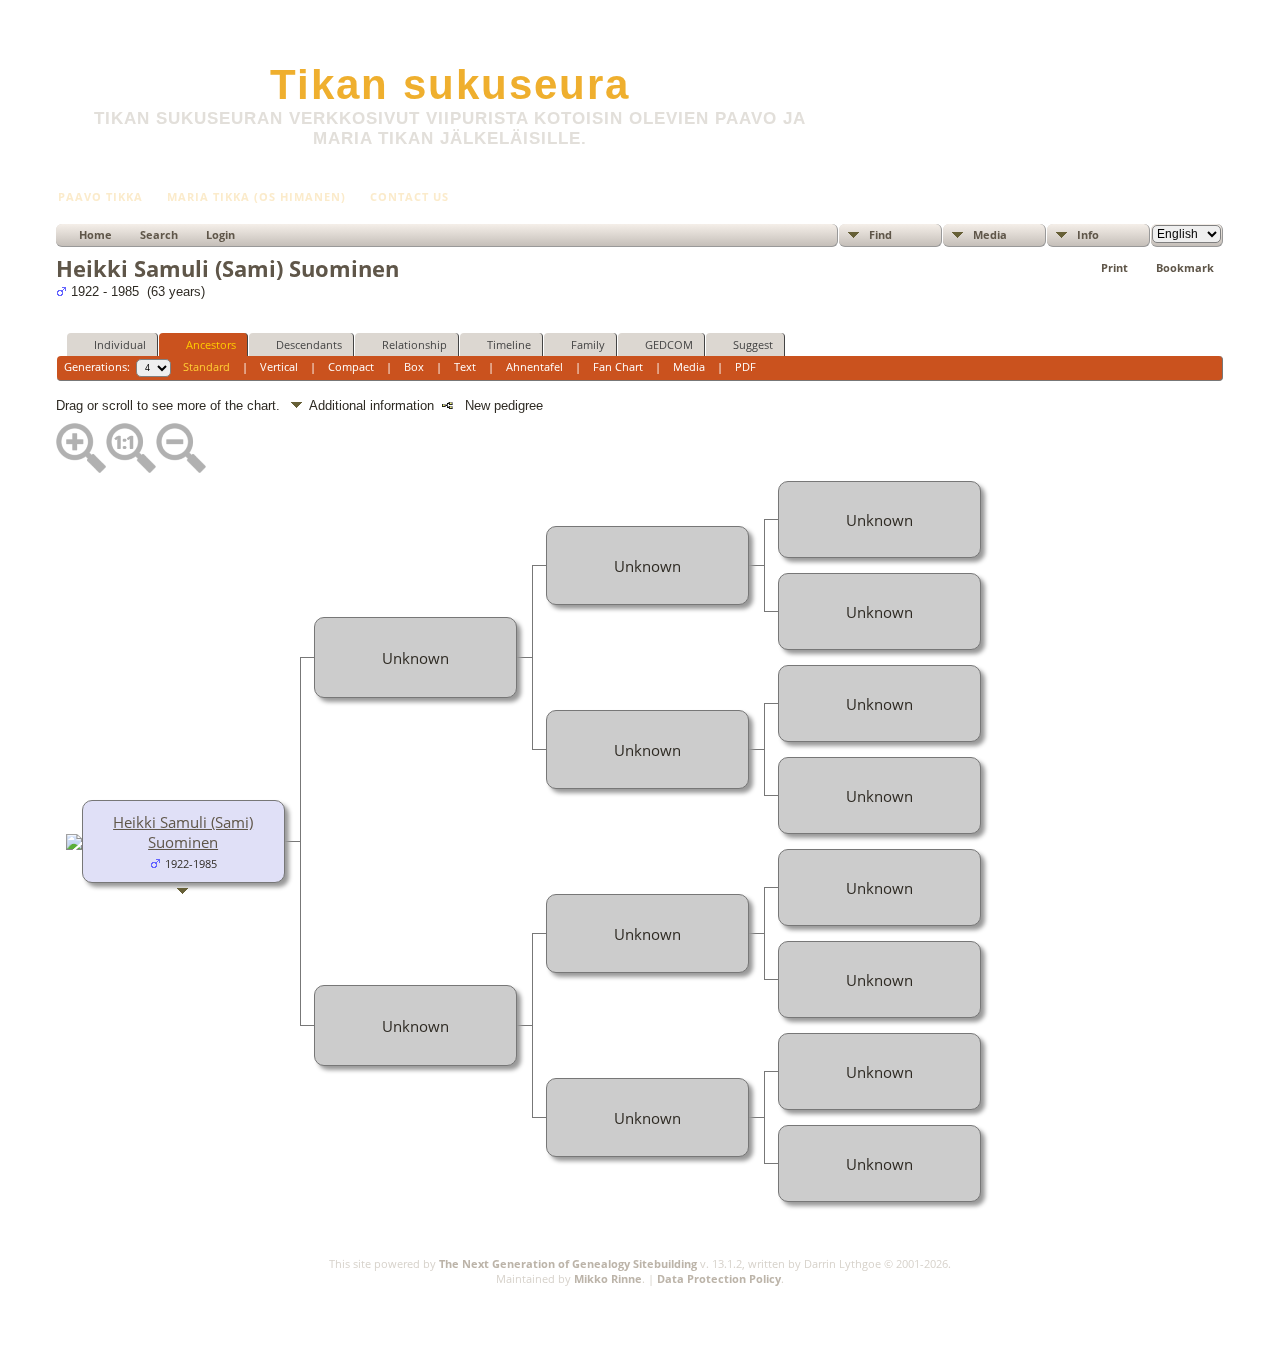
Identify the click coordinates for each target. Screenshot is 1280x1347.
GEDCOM (669, 344)
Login (220, 234)
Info (1088, 234)
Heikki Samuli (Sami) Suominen (183, 832)
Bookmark (1185, 267)
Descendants (309, 344)
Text (465, 366)
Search (159, 234)
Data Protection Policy (719, 1278)
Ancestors (211, 344)
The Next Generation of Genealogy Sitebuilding (568, 1263)
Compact (351, 366)
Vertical (279, 366)
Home (95, 234)
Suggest (753, 344)
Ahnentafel (534, 366)
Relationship (414, 344)
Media (990, 234)
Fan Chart (618, 366)
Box (414, 366)
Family (588, 344)
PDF (745, 366)
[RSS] (68, 1290)
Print (1114, 267)
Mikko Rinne (608, 1278)
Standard (206, 366)
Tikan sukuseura (450, 84)
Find (880, 234)
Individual (120, 344)
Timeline (509, 344)
